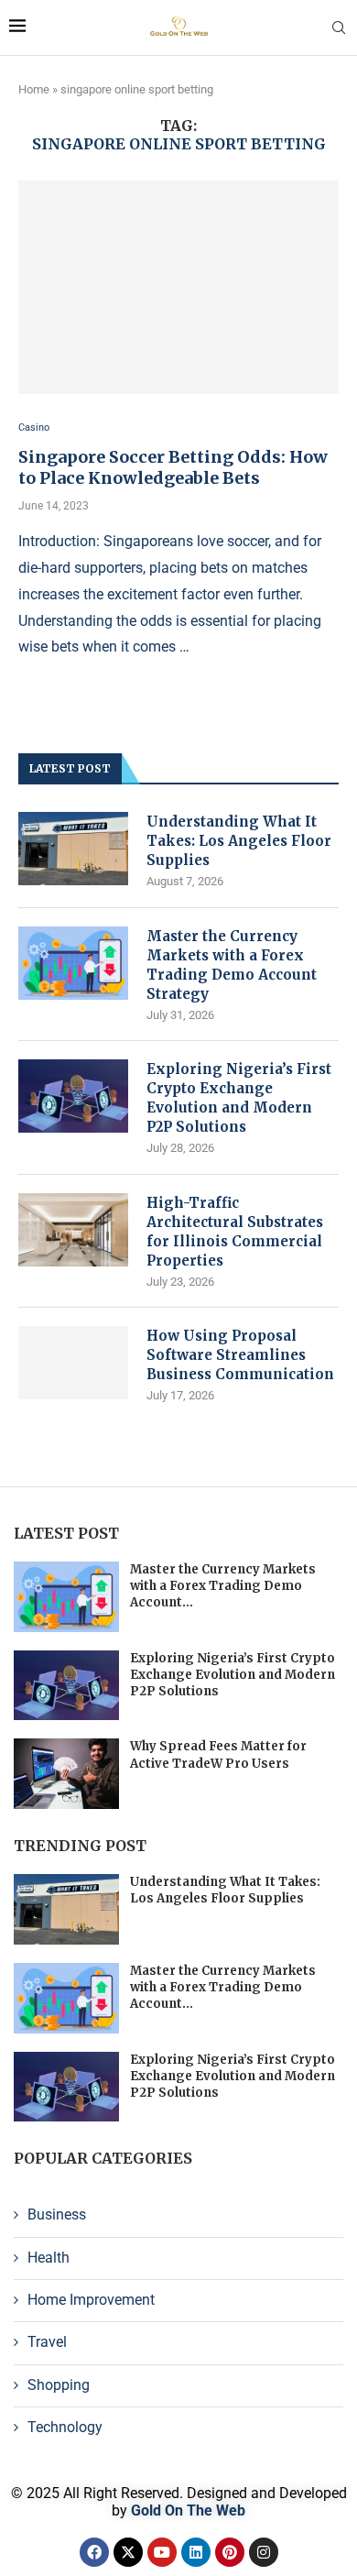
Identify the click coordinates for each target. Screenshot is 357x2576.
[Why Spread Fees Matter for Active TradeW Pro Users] (66, 1774)
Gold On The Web (188, 2510)
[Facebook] (94, 2552)
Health (49, 2258)
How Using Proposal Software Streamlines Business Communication (240, 1355)
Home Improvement (91, 2300)
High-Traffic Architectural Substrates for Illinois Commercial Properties (235, 1232)
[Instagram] (264, 2552)
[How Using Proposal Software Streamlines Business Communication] (73, 1363)
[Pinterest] (230, 2552)
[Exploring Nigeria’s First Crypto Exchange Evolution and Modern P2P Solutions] (73, 1096)
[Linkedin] (196, 2552)
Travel (47, 2342)
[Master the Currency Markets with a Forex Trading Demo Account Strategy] (73, 963)
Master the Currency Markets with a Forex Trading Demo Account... (223, 1586)
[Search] (339, 28)
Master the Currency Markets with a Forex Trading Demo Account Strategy (232, 965)
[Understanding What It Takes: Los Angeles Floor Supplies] (73, 849)
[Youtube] (162, 2552)
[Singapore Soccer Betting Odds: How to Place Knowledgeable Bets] (178, 287)
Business (57, 2214)
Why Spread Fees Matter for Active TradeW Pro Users (218, 1754)
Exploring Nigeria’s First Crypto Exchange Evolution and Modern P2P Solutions (239, 1098)
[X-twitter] (128, 2552)
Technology (65, 2427)
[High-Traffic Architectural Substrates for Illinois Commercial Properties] (73, 1230)
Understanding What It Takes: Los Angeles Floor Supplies (239, 841)
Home (34, 89)
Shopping (59, 2385)
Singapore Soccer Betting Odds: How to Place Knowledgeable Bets (173, 467)
